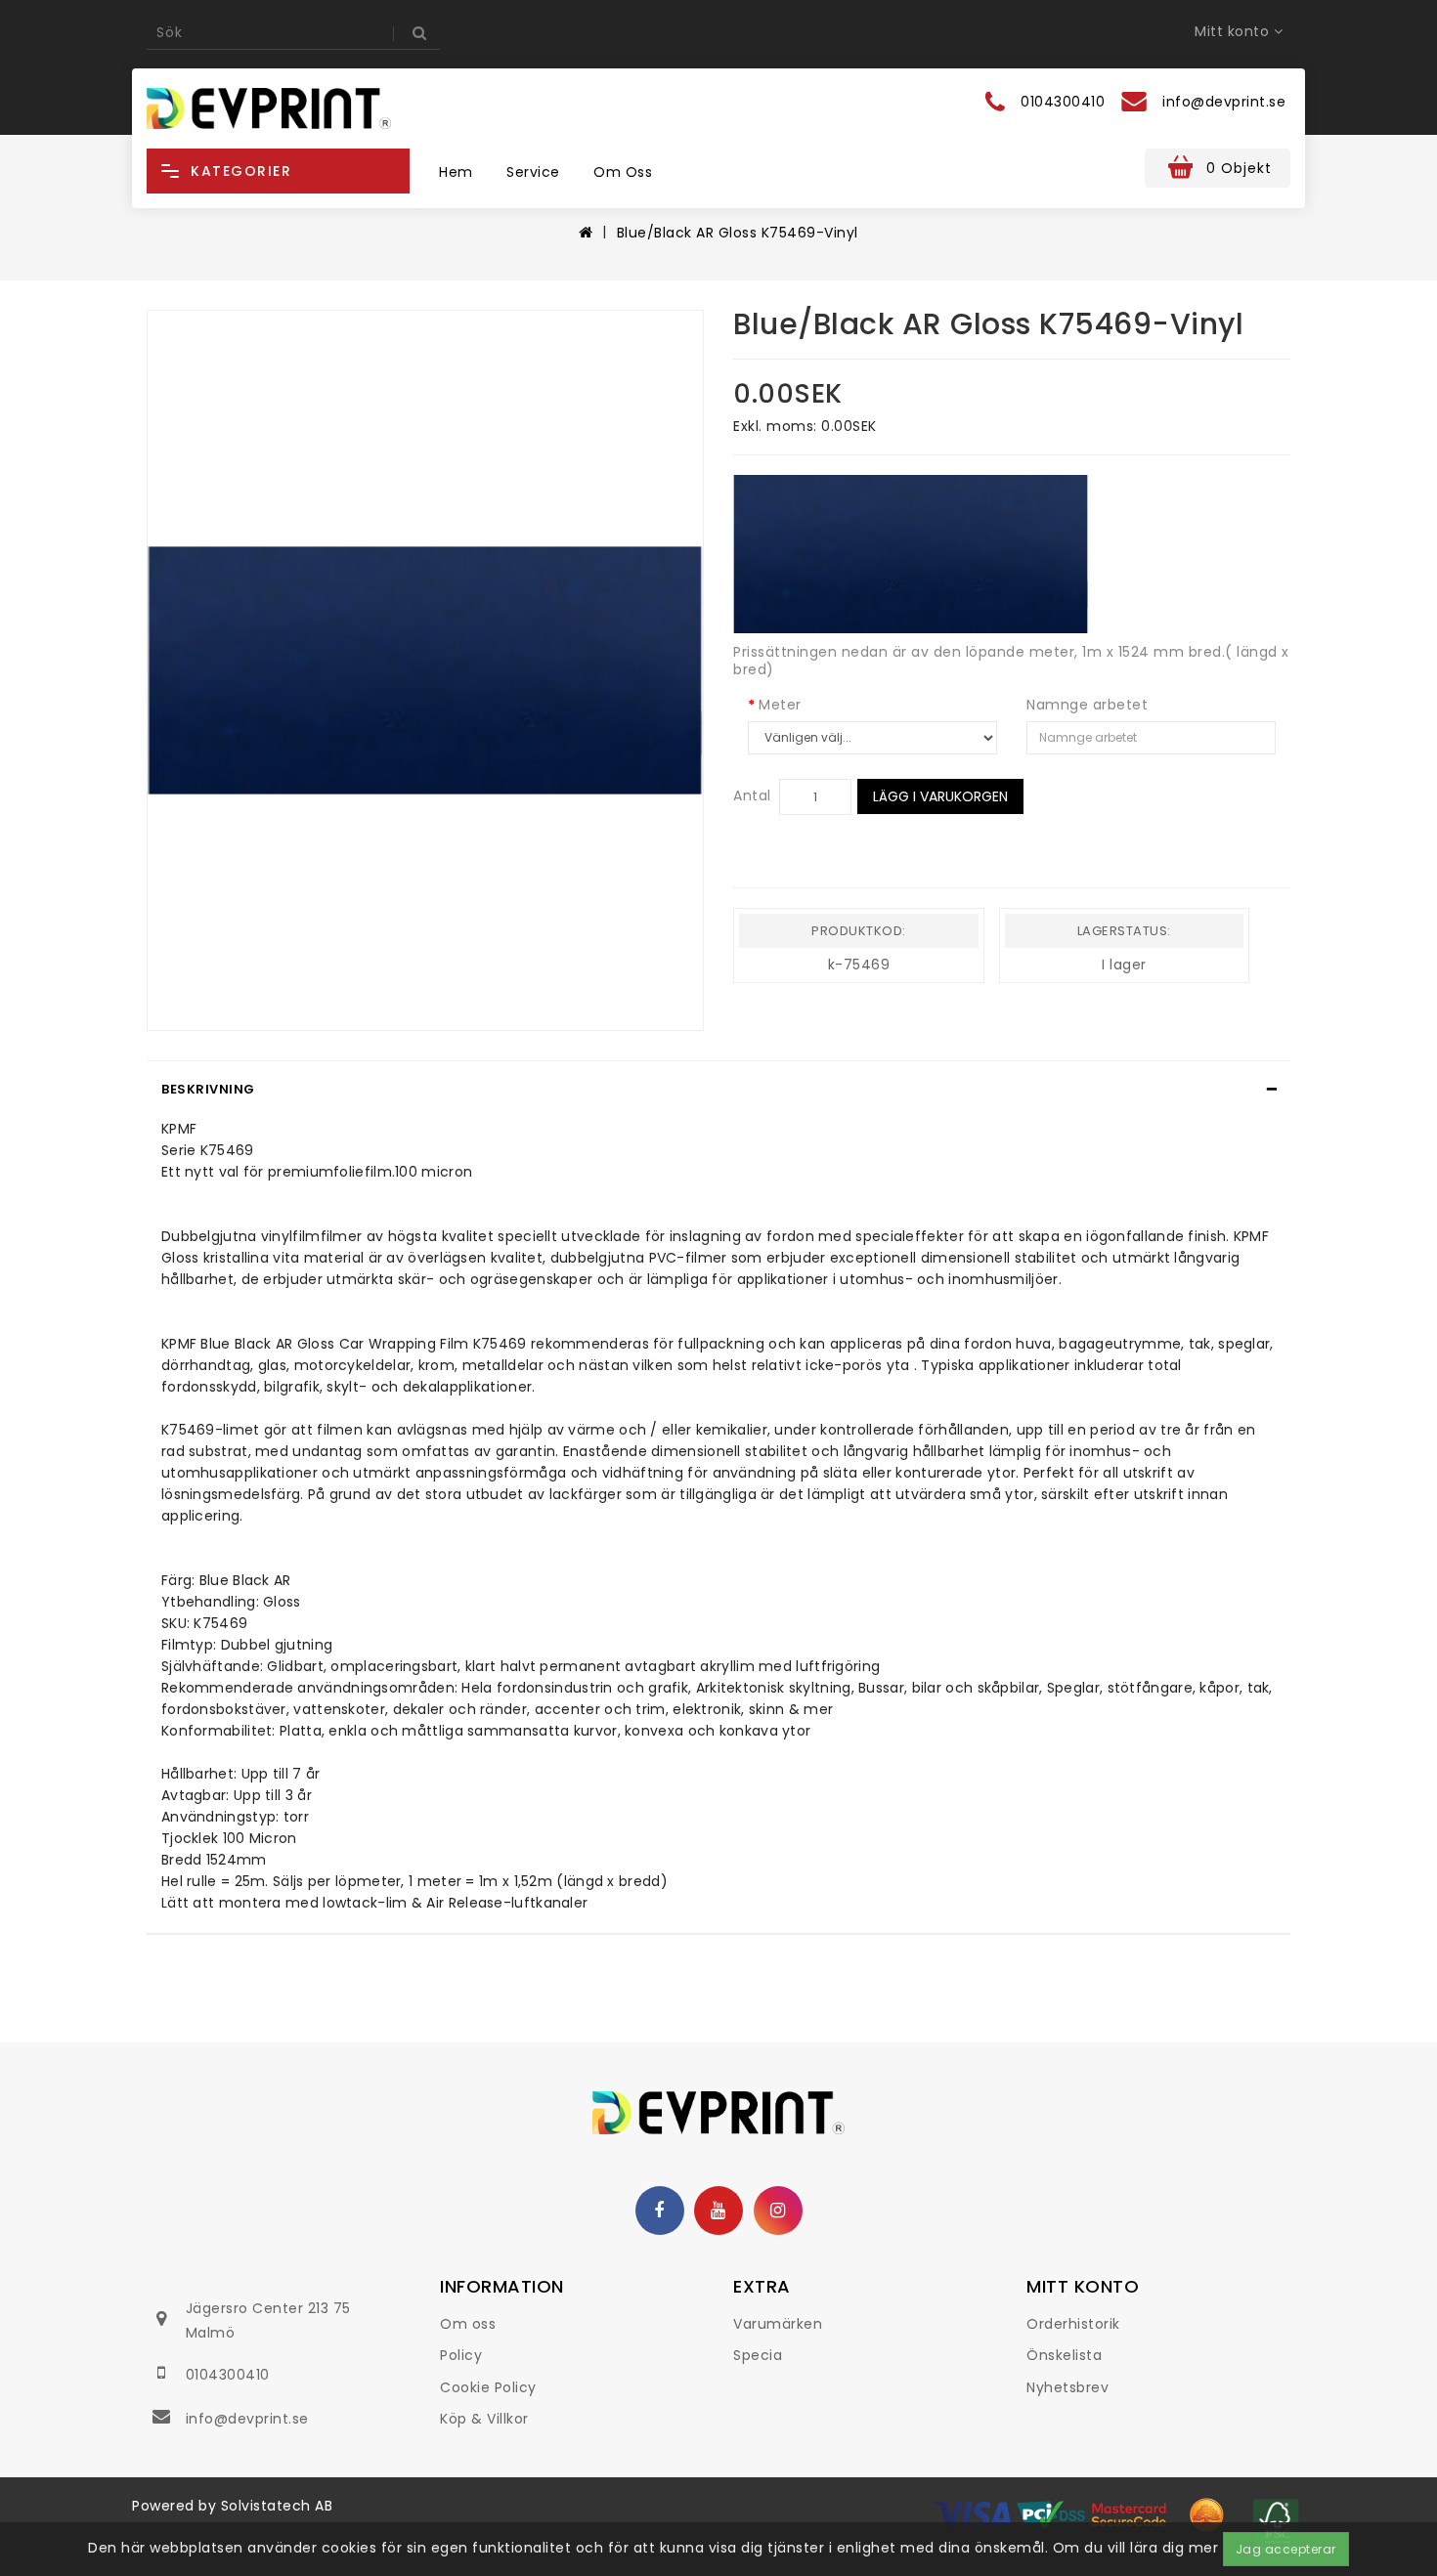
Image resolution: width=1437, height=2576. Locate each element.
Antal (752, 795)
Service (533, 172)
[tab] (718, 1090)
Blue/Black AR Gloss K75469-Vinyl (738, 233)
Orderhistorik (1073, 2324)
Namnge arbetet (1087, 705)
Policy (461, 2355)
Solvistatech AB (277, 2506)
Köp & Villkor (484, 2419)
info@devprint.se (247, 2419)
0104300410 (228, 2375)
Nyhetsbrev (1067, 2387)
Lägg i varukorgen (940, 796)
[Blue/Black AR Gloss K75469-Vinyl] (425, 671)
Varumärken (778, 2324)
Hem (456, 172)
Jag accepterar (1286, 2549)
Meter (780, 705)
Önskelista (1064, 2355)
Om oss (623, 172)
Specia (758, 2355)
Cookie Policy (488, 2387)
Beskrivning (208, 1089)
